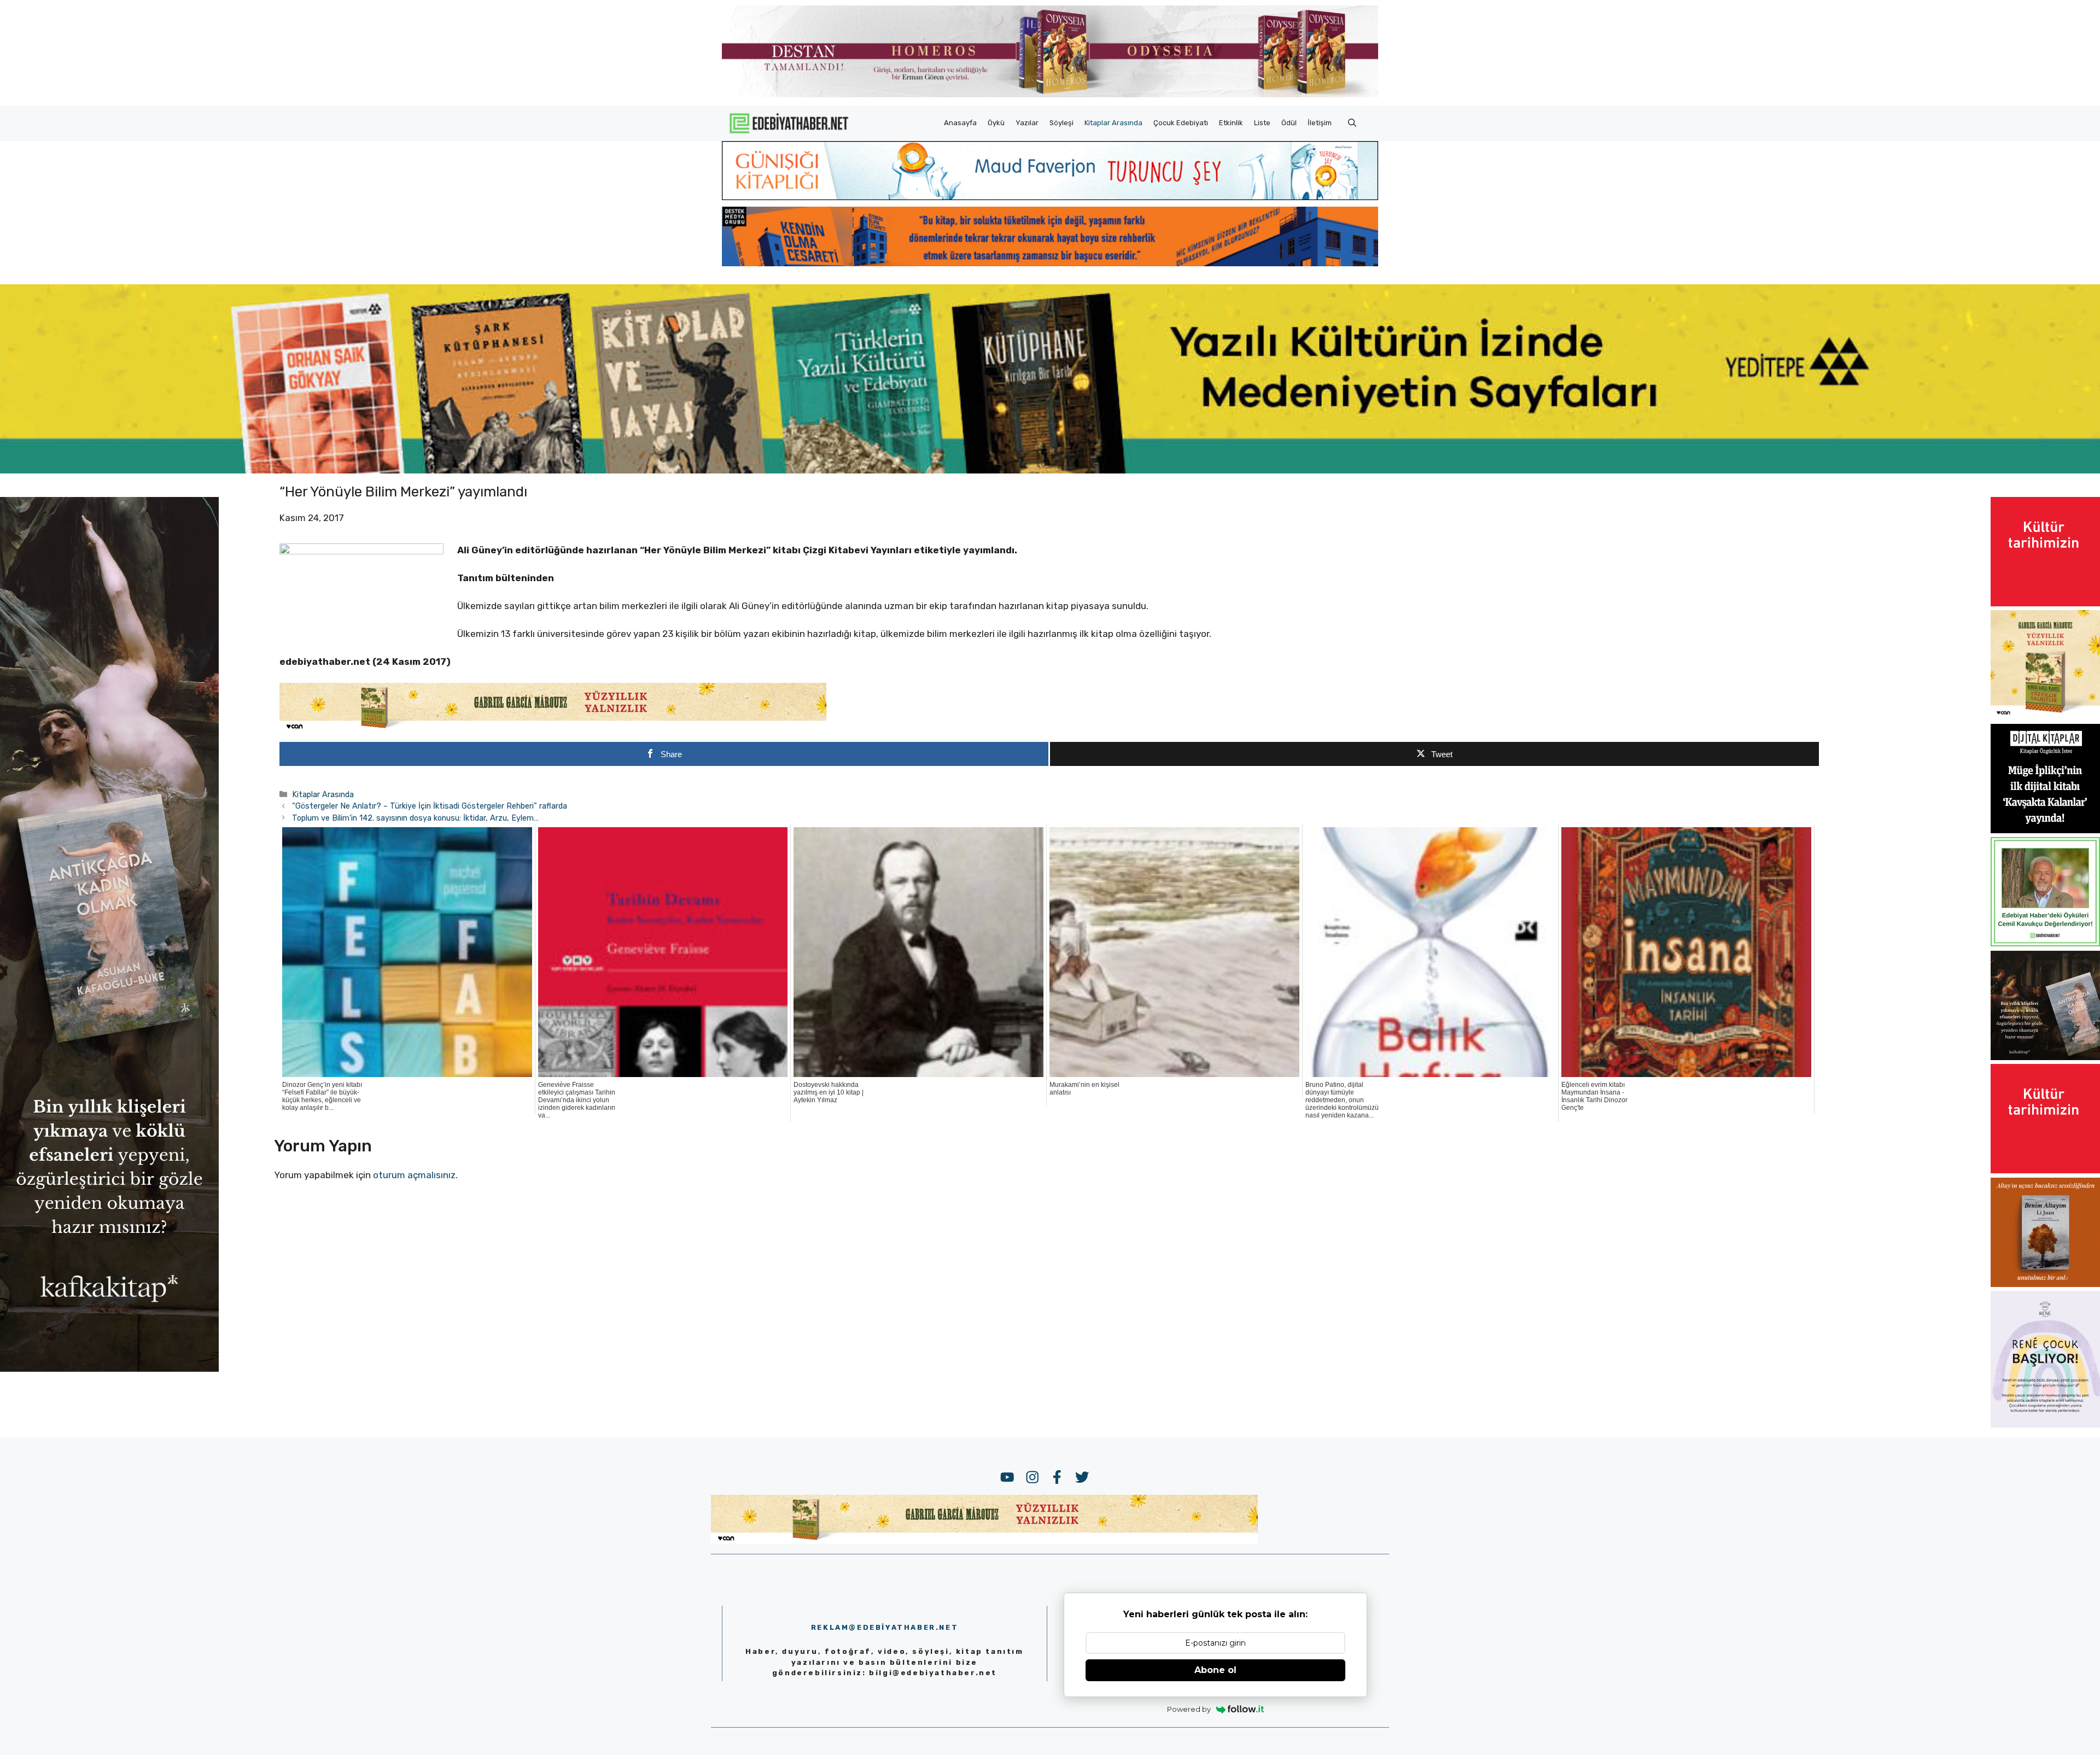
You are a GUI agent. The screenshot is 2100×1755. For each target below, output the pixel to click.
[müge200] (2045, 830)
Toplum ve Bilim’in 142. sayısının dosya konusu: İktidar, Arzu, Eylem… (415, 818)
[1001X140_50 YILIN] (1050, 95)
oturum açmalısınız (414, 1175)
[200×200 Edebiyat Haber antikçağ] (2045, 1057)
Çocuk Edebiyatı (1181, 123)
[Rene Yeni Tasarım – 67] (2045, 1424)
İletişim (1320, 123)
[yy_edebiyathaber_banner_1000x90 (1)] (553, 729)
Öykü (996, 123)
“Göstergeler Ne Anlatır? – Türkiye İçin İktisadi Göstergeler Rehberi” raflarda (430, 806)
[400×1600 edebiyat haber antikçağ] (109, 1368)
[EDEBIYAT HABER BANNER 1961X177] (1050, 470)
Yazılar (1027, 123)
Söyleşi (1061, 123)
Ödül (1289, 123)
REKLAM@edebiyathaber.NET (885, 1627)
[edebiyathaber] (1050, 263)
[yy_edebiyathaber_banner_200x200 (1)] (2045, 716)
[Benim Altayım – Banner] (2045, 1284)
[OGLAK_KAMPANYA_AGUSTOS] (2045, 603)
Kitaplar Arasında (1113, 123)
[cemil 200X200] (2045, 943)
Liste (1262, 123)
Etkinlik (1231, 123)
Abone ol (1215, 1670)
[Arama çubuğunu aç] (1352, 123)
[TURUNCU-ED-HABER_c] (1050, 197)
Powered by (1189, 1709)
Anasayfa (960, 123)
